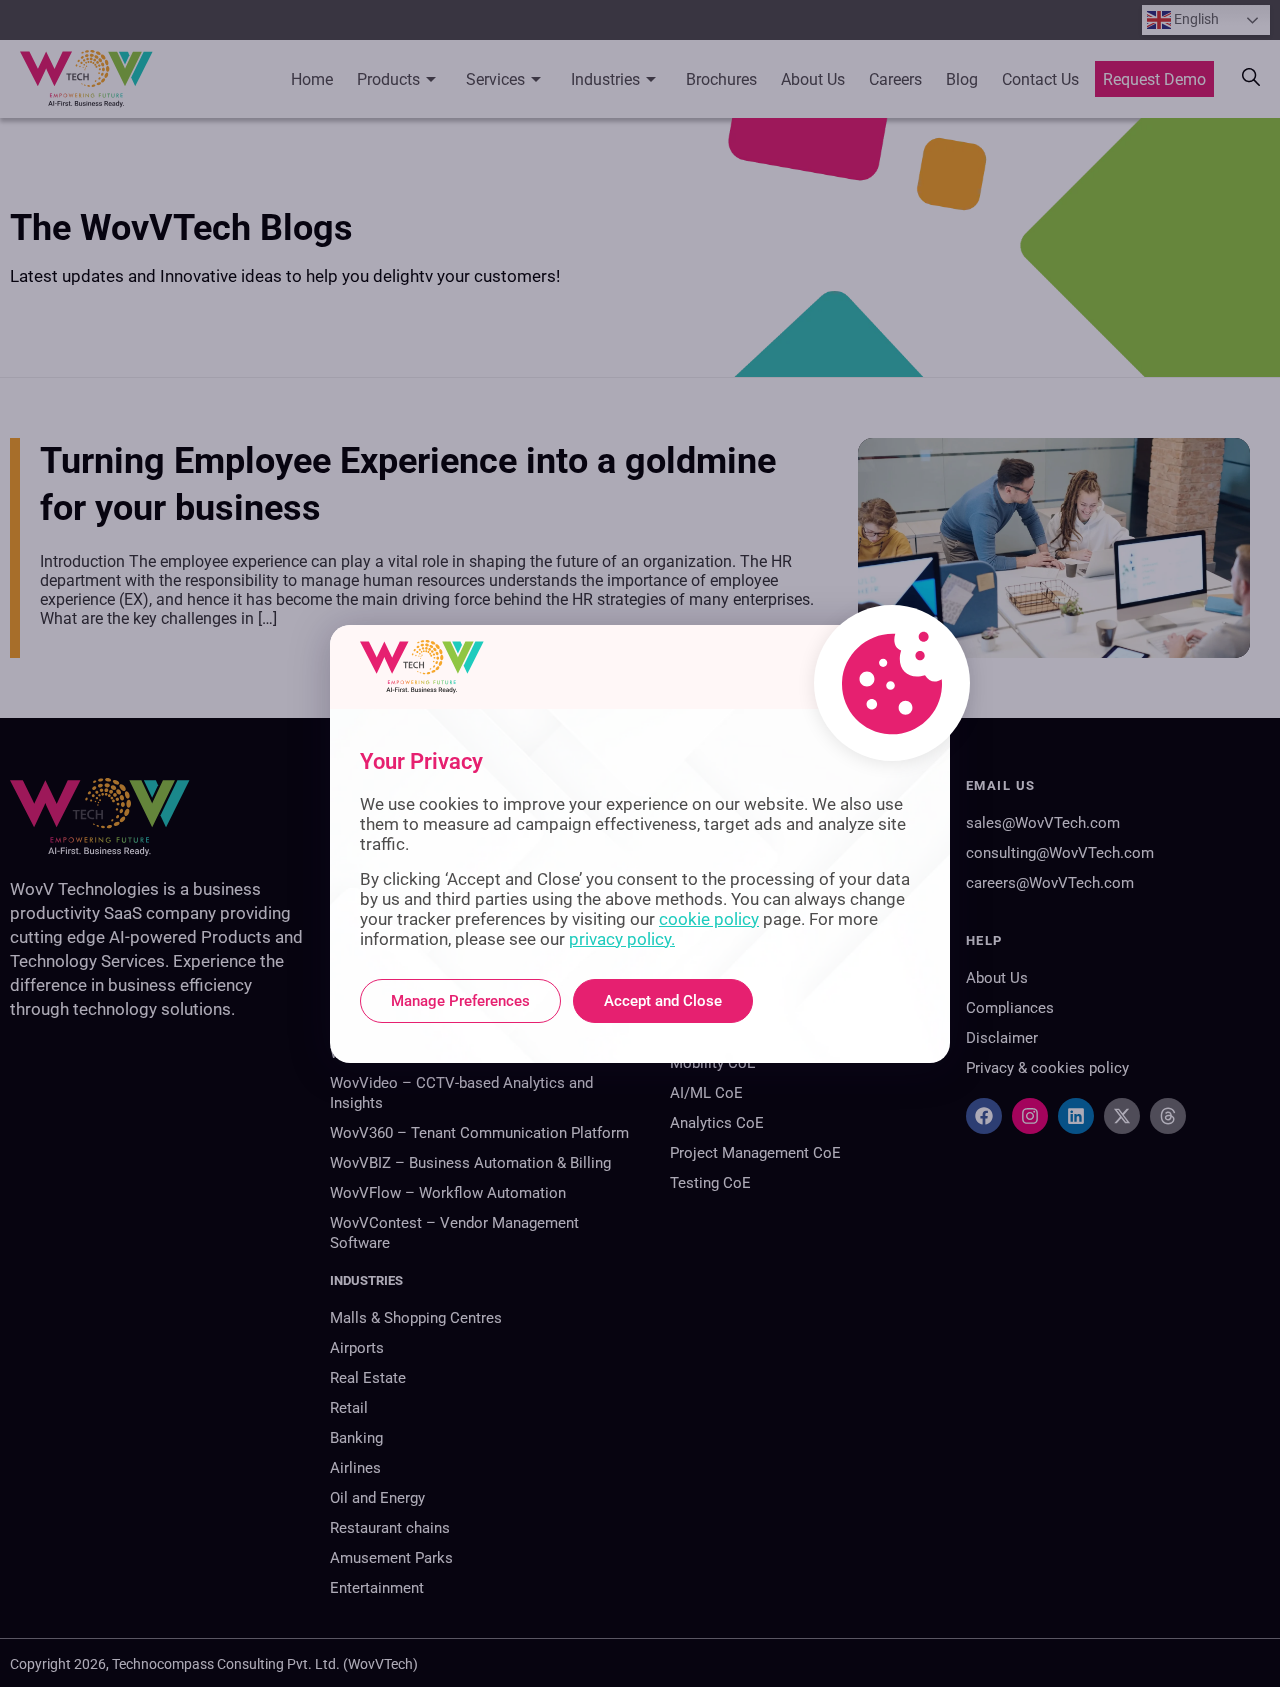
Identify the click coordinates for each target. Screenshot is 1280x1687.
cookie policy (709, 919)
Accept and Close (663, 1001)
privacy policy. (622, 939)
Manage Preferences (460, 1001)
